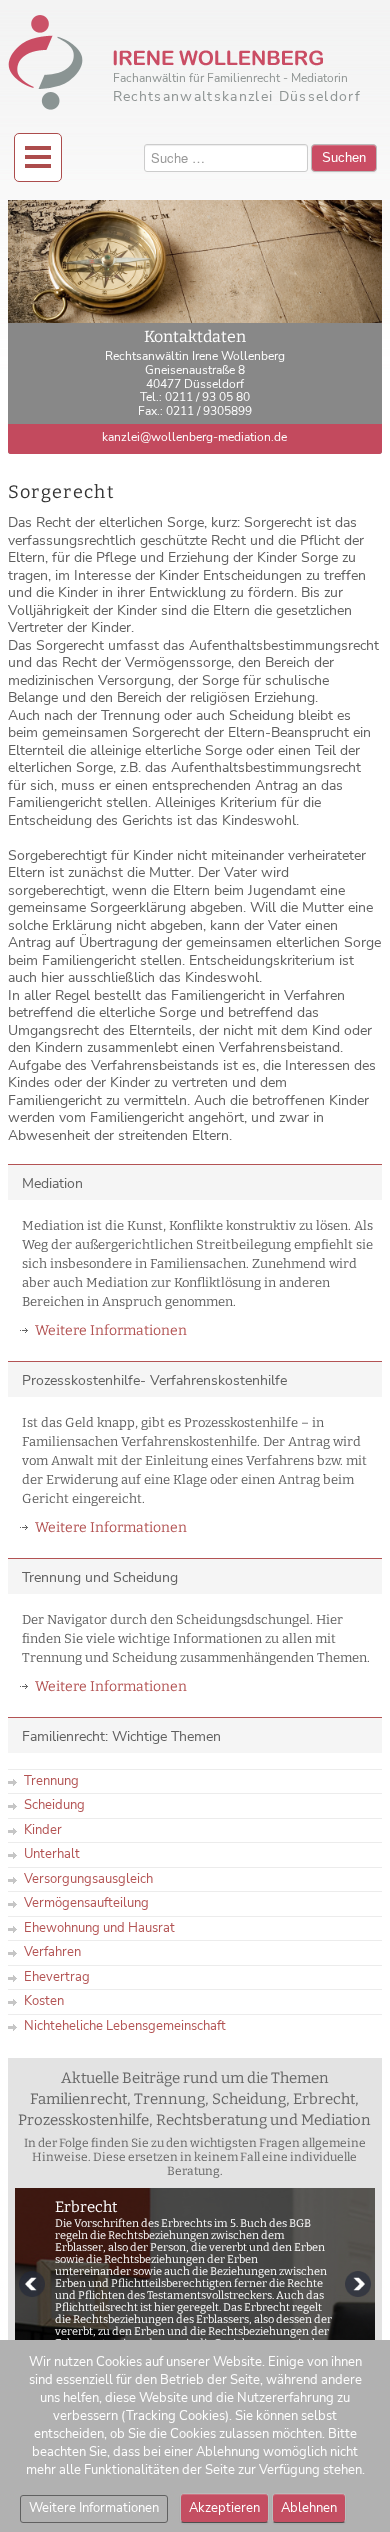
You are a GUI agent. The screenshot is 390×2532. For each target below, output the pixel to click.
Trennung (51, 1781)
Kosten (44, 2001)
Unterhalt (52, 1854)
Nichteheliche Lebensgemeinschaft (125, 2026)
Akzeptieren (224, 2508)
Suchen (344, 157)
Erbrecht (86, 2207)
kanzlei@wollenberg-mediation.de (194, 437)
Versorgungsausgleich (88, 1879)
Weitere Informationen (111, 1330)
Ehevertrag (57, 1977)
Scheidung (54, 1805)
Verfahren (52, 1952)
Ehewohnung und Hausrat (99, 1928)
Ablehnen (309, 2508)
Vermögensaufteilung (86, 1903)
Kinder (43, 1830)
